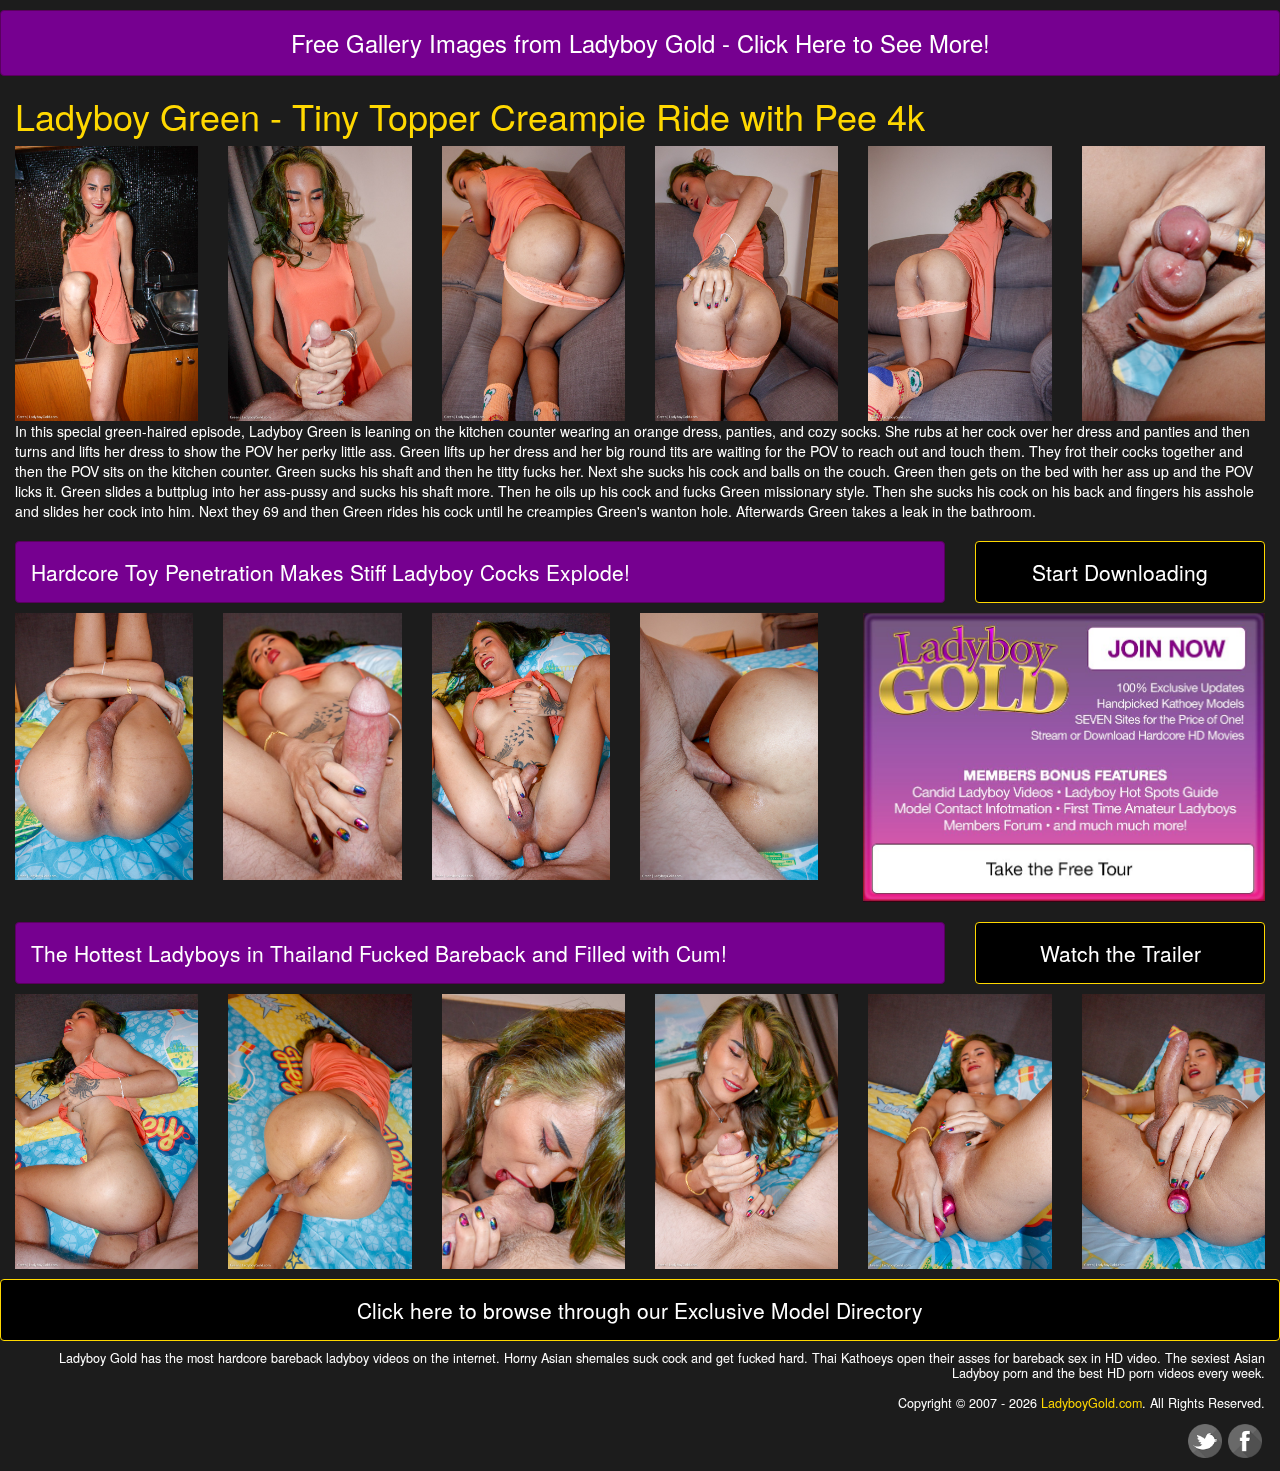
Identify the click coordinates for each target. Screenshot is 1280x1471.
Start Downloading (1120, 572)
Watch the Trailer (1120, 953)
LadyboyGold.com (1091, 1403)
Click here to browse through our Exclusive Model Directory (640, 1310)
